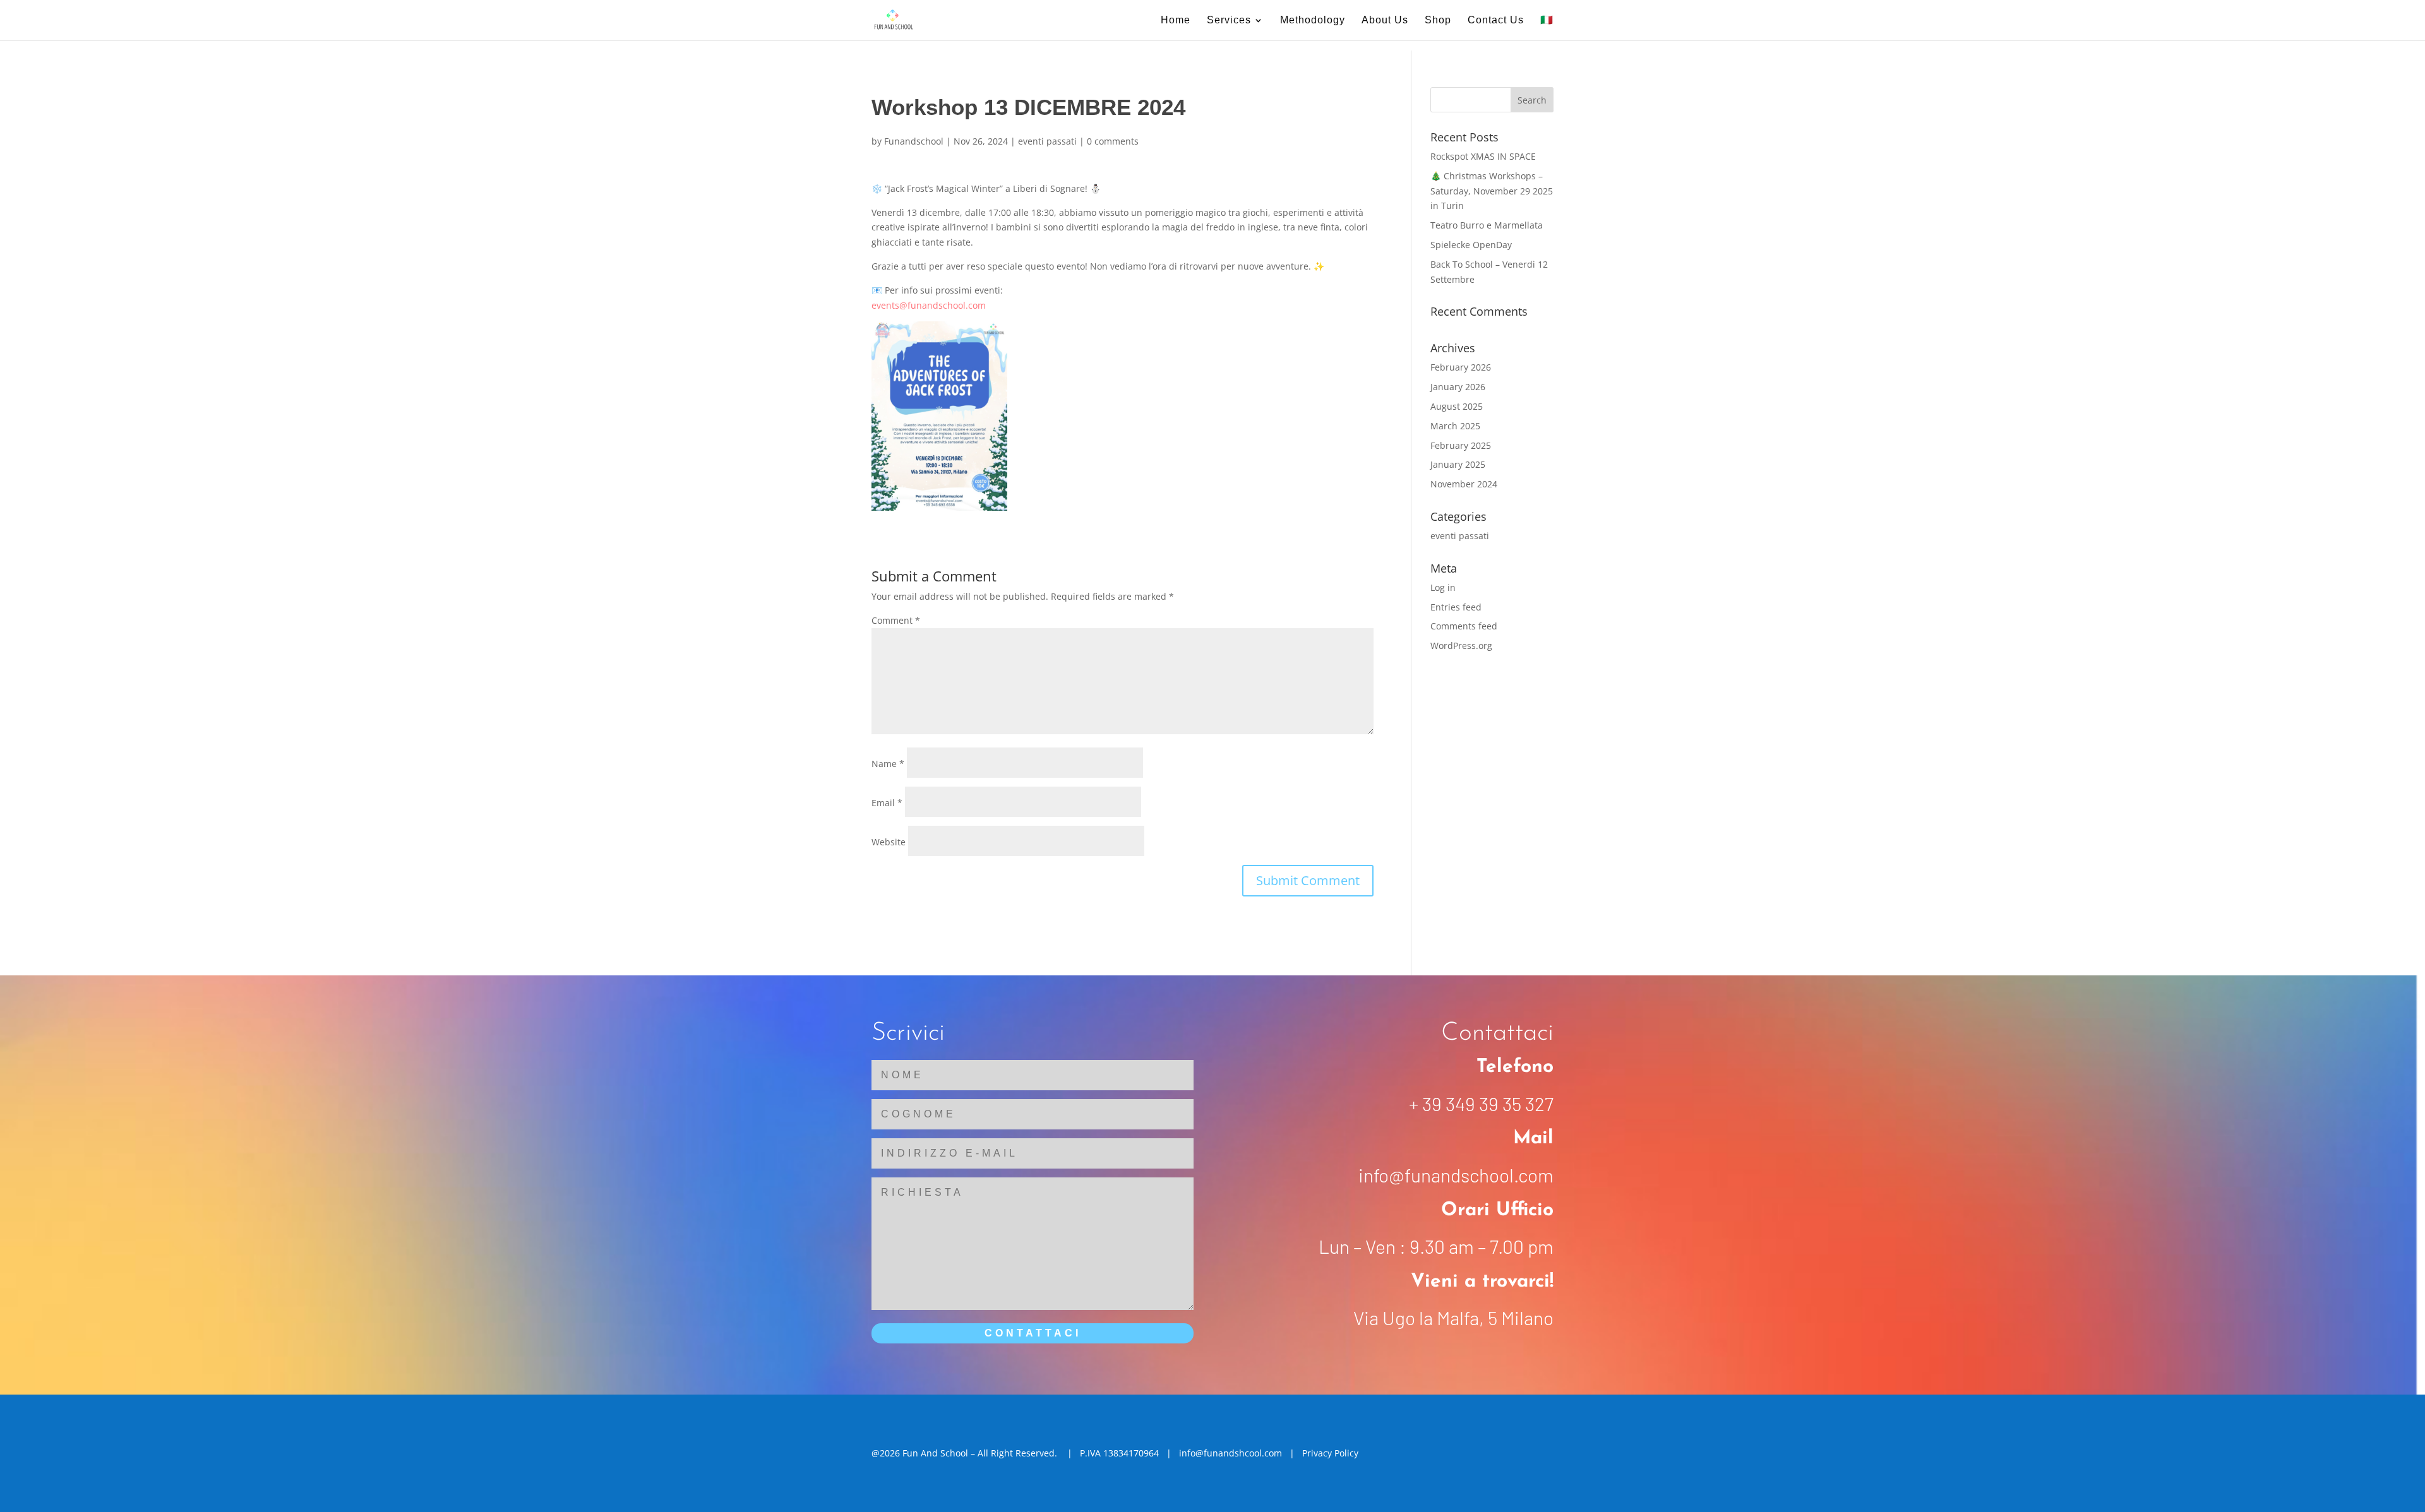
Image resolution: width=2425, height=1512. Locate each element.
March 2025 (1455, 426)
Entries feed (1456, 607)
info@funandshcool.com (1230, 1453)
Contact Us (1496, 21)
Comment (896, 620)
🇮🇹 (1547, 21)
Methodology (1313, 21)
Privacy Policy (1330, 1453)
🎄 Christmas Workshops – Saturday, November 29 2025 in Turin (1492, 191)
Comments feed (1464, 626)
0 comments (1113, 141)
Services (1229, 21)
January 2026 (1458, 387)
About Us (1385, 21)
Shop (1438, 21)
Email (887, 803)
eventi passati (1047, 141)
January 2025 (1458, 464)
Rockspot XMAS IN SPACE (1483, 156)
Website (889, 842)
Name (888, 764)
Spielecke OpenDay (1471, 245)
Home (1176, 21)
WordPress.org (1461, 646)
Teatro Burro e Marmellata (1487, 225)
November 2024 (1464, 484)
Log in (1443, 587)
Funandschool (914, 141)
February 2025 (1461, 445)
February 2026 (1461, 367)
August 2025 (1457, 406)
